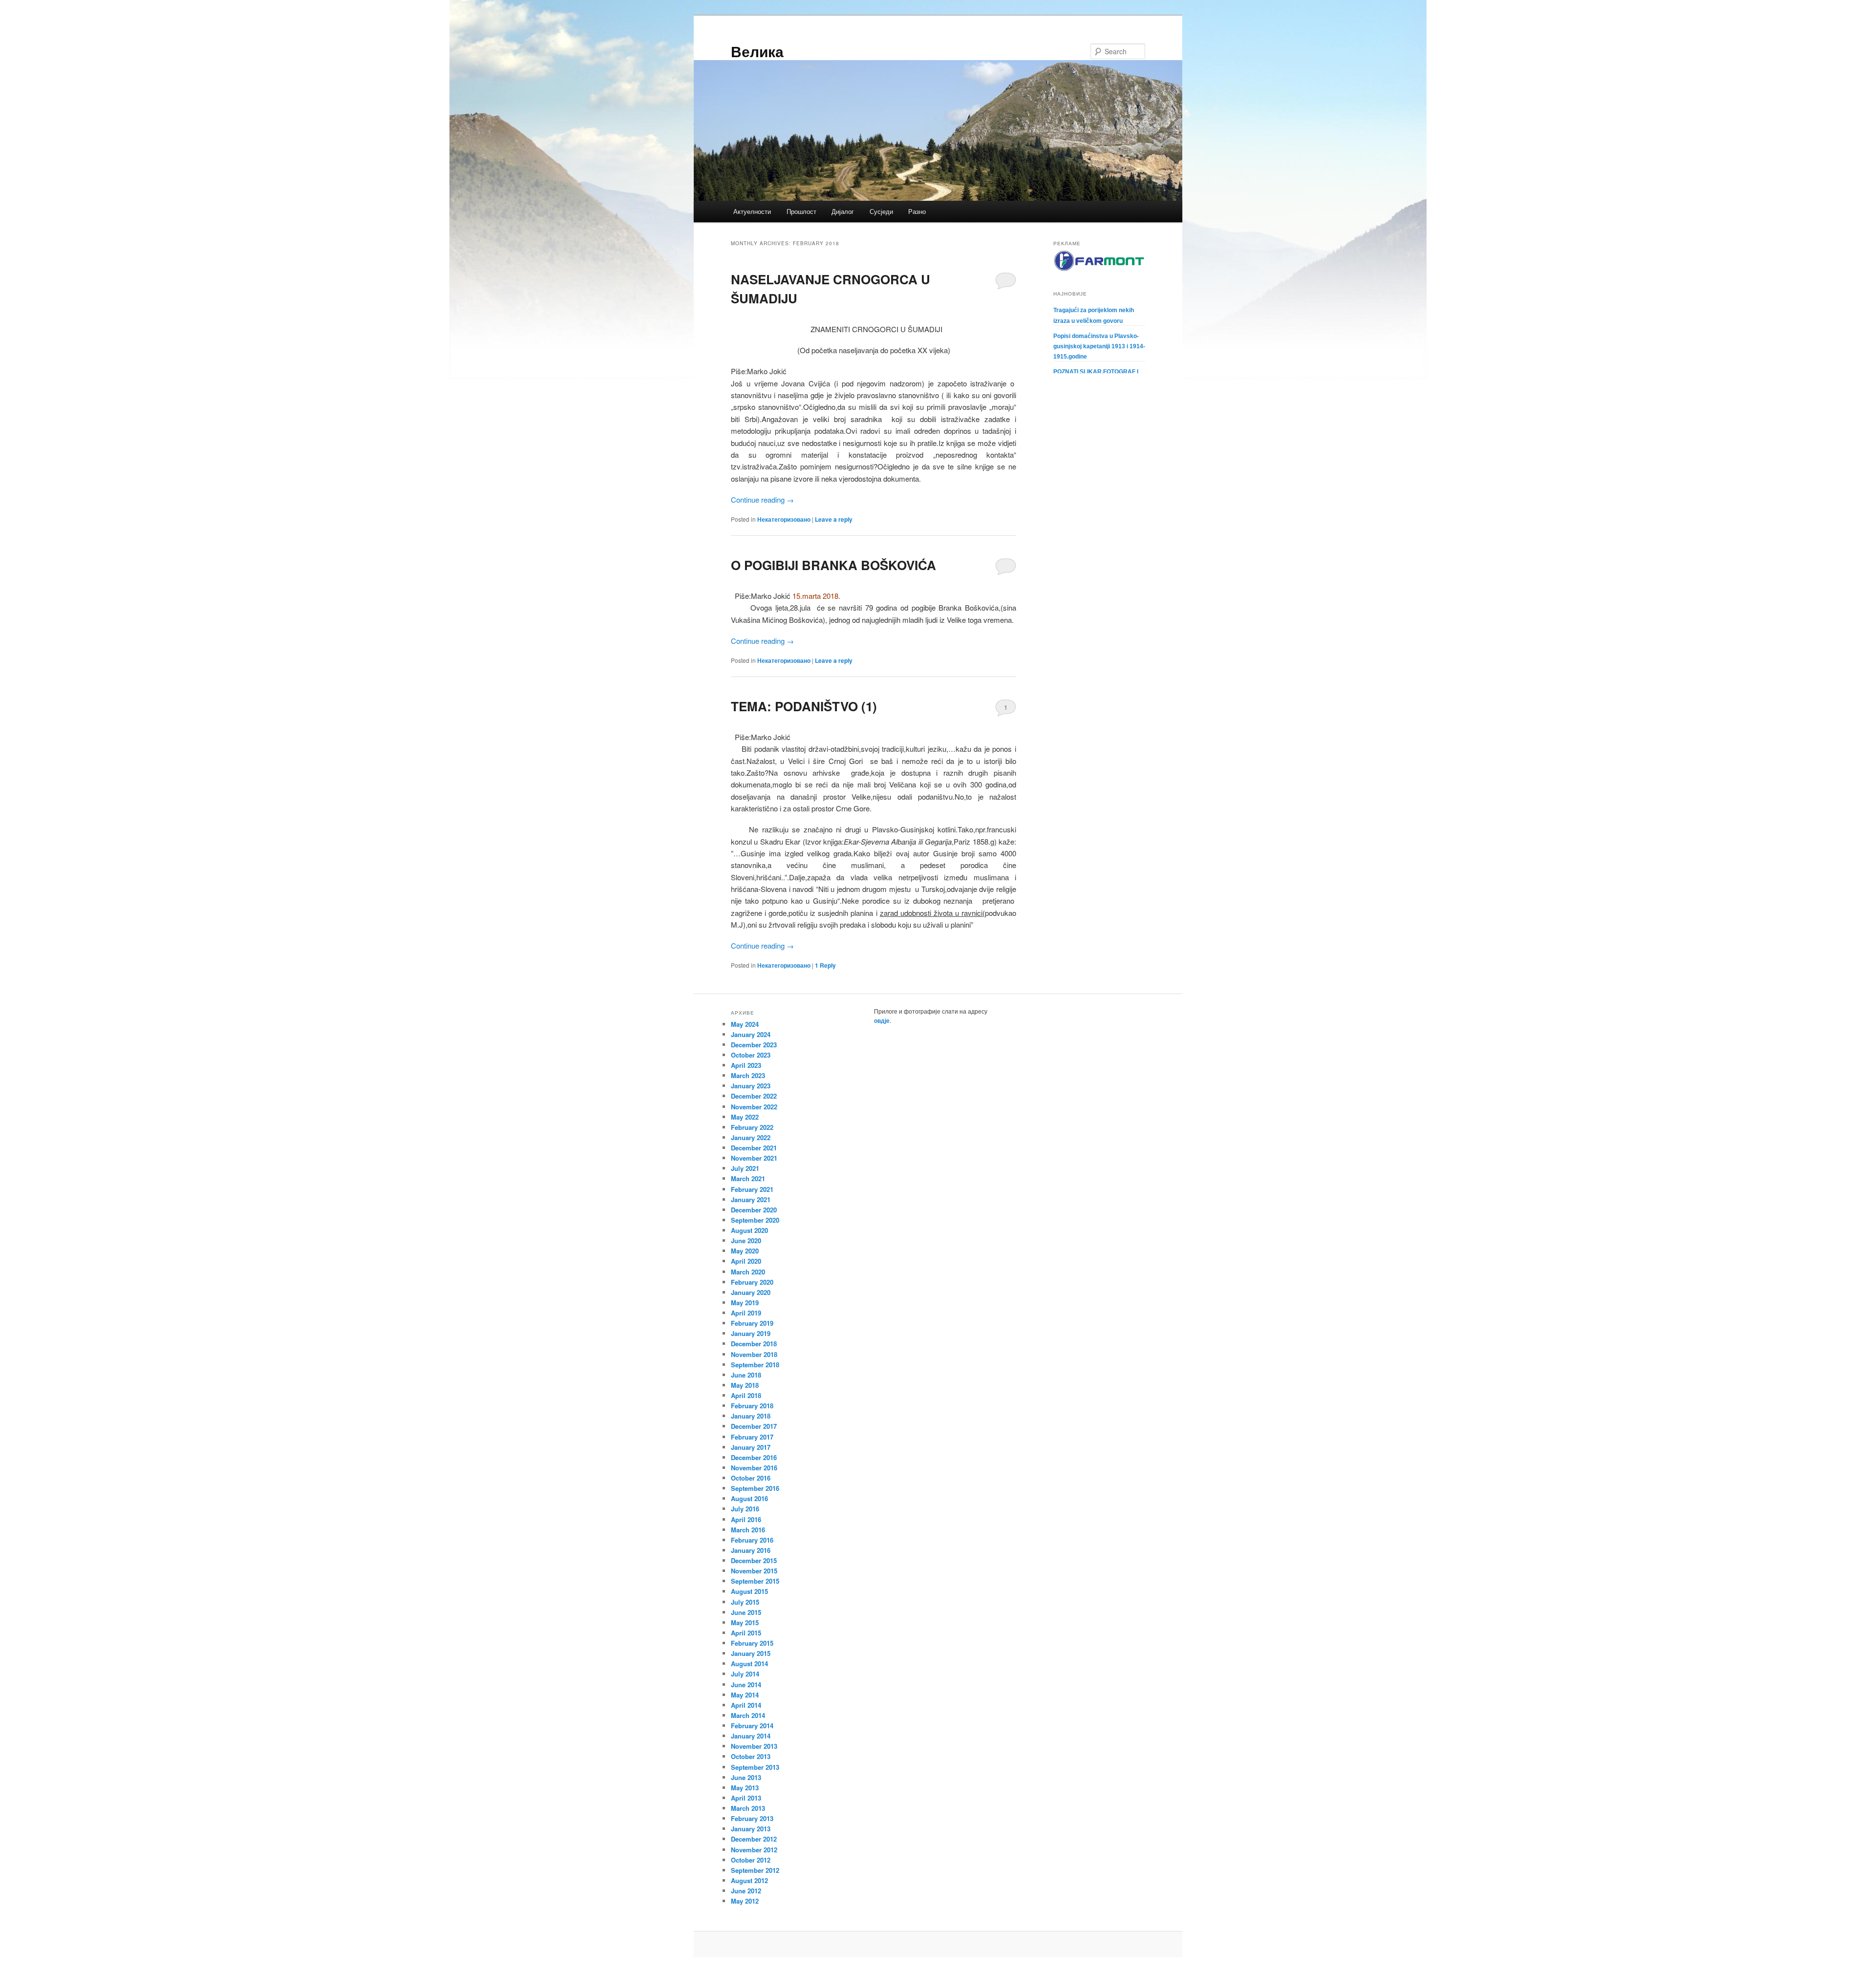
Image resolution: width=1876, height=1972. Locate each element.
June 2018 (746, 1375)
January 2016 (751, 1550)
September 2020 (755, 1220)
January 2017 (751, 1447)
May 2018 (745, 1385)
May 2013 (745, 1788)
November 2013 (754, 1746)
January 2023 (751, 1086)
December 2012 (754, 1839)
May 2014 (745, 1695)
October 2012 (751, 1860)
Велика (757, 51)
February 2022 (752, 1127)
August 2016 (749, 1498)
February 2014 (752, 1726)
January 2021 (751, 1199)
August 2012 (749, 1880)
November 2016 (754, 1468)
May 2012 (745, 1901)
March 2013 (748, 1808)
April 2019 (746, 1313)
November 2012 (754, 1850)
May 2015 (745, 1622)
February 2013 (752, 1818)
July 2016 (745, 1509)
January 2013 (751, 1829)
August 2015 (749, 1591)
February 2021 (752, 1189)
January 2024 (751, 1034)
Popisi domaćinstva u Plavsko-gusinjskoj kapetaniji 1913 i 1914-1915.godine (1099, 346)
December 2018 (754, 1344)
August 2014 (749, 1664)
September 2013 (755, 1767)
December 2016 (754, 1457)
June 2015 (746, 1612)
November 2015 (754, 1571)
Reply (825, 965)
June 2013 (746, 1777)
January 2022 (751, 1137)
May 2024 (745, 1024)
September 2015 (755, 1581)
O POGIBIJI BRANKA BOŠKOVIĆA (833, 565)
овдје (882, 1020)
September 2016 (755, 1488)
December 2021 (754, 1148)
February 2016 (752, 1540)
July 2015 (745, 1602)
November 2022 (754, 1107)
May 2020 (745, 1251)
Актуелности (752, 211)
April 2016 (746, 1519)
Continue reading (762, 499)
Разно (917, 211)
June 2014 (746, 1685)
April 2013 (746, 1798)
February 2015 (752, 1643)
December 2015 (754, 1560)
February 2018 (752, 1406)
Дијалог (843, 211)
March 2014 (748, 1715)
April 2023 (746, 1065)
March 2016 (748, 1530)
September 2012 (755, 1870)
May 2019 (745, 1303)
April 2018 (746, 1395)
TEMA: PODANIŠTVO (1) (804, 706)
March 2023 (748, 1075)
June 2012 (746, 1891)
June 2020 (746, 1240)
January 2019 (751, 1333)
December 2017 (754, 1426)
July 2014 (745, 1674)
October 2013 (751, 1756)
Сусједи (881, 211)
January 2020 (751, 1292)
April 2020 (746, 1261)
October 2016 (751, 1478)
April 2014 (746, 1705)
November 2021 (754, 1158)
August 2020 (749, 1230)
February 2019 (752, 1323)
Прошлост (801, 211)
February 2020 (752, 1282)
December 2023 (754, 1045)
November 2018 (754, 1354)
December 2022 (754, 1096)
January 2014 (751, 1736)
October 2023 (751, 1055)
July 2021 (745, 1168)
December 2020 (754, 1210)
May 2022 (745, 1117)
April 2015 (746, 1633)
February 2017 (752, 1437)
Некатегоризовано (784, 519)
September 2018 (755, 1365)
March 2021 (748, 1178)
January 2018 (751, 1416)
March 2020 (748, 1272)
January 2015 (751, 1653)
